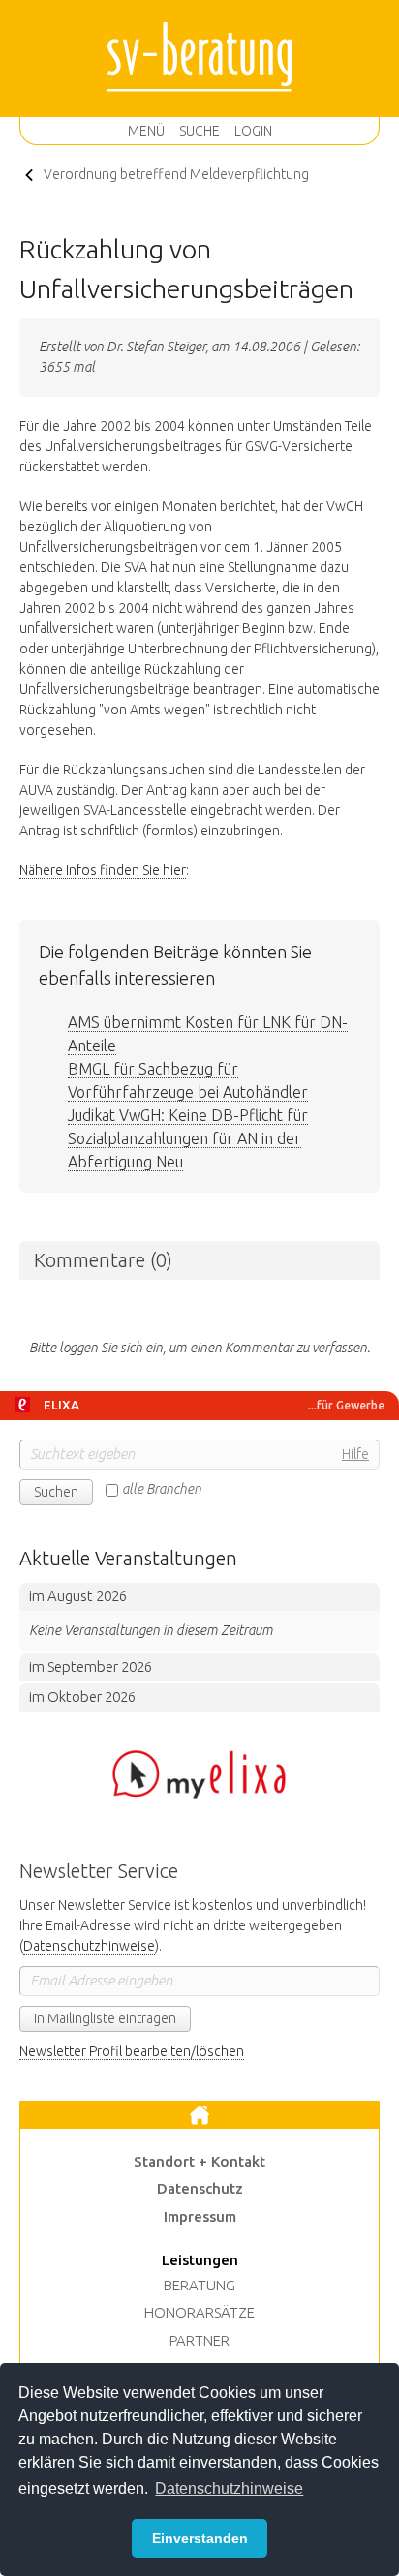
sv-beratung (199, 58)
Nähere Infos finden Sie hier (103, 870)
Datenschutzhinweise (89, 1946)
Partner (199, 2340)
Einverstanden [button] (200, 2538)
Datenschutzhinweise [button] (229, 2488)
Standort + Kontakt (199, 2161)
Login (253, 131)
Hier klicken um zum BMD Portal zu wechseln (199, 1774)
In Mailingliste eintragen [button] (105, 2018)
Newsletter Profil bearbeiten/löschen (132, 2051)
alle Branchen (162, 1489)
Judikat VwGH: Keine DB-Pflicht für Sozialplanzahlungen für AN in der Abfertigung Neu (188, 1138)
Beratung (199, 2285)
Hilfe (355, 1454)
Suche (199, 131)
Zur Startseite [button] (199, 2115)
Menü (146, 131)
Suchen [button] (56, 1492)
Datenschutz (200, 2188)
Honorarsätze (199, 2312)
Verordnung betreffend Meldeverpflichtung (176, 174)
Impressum (200, 2216)
